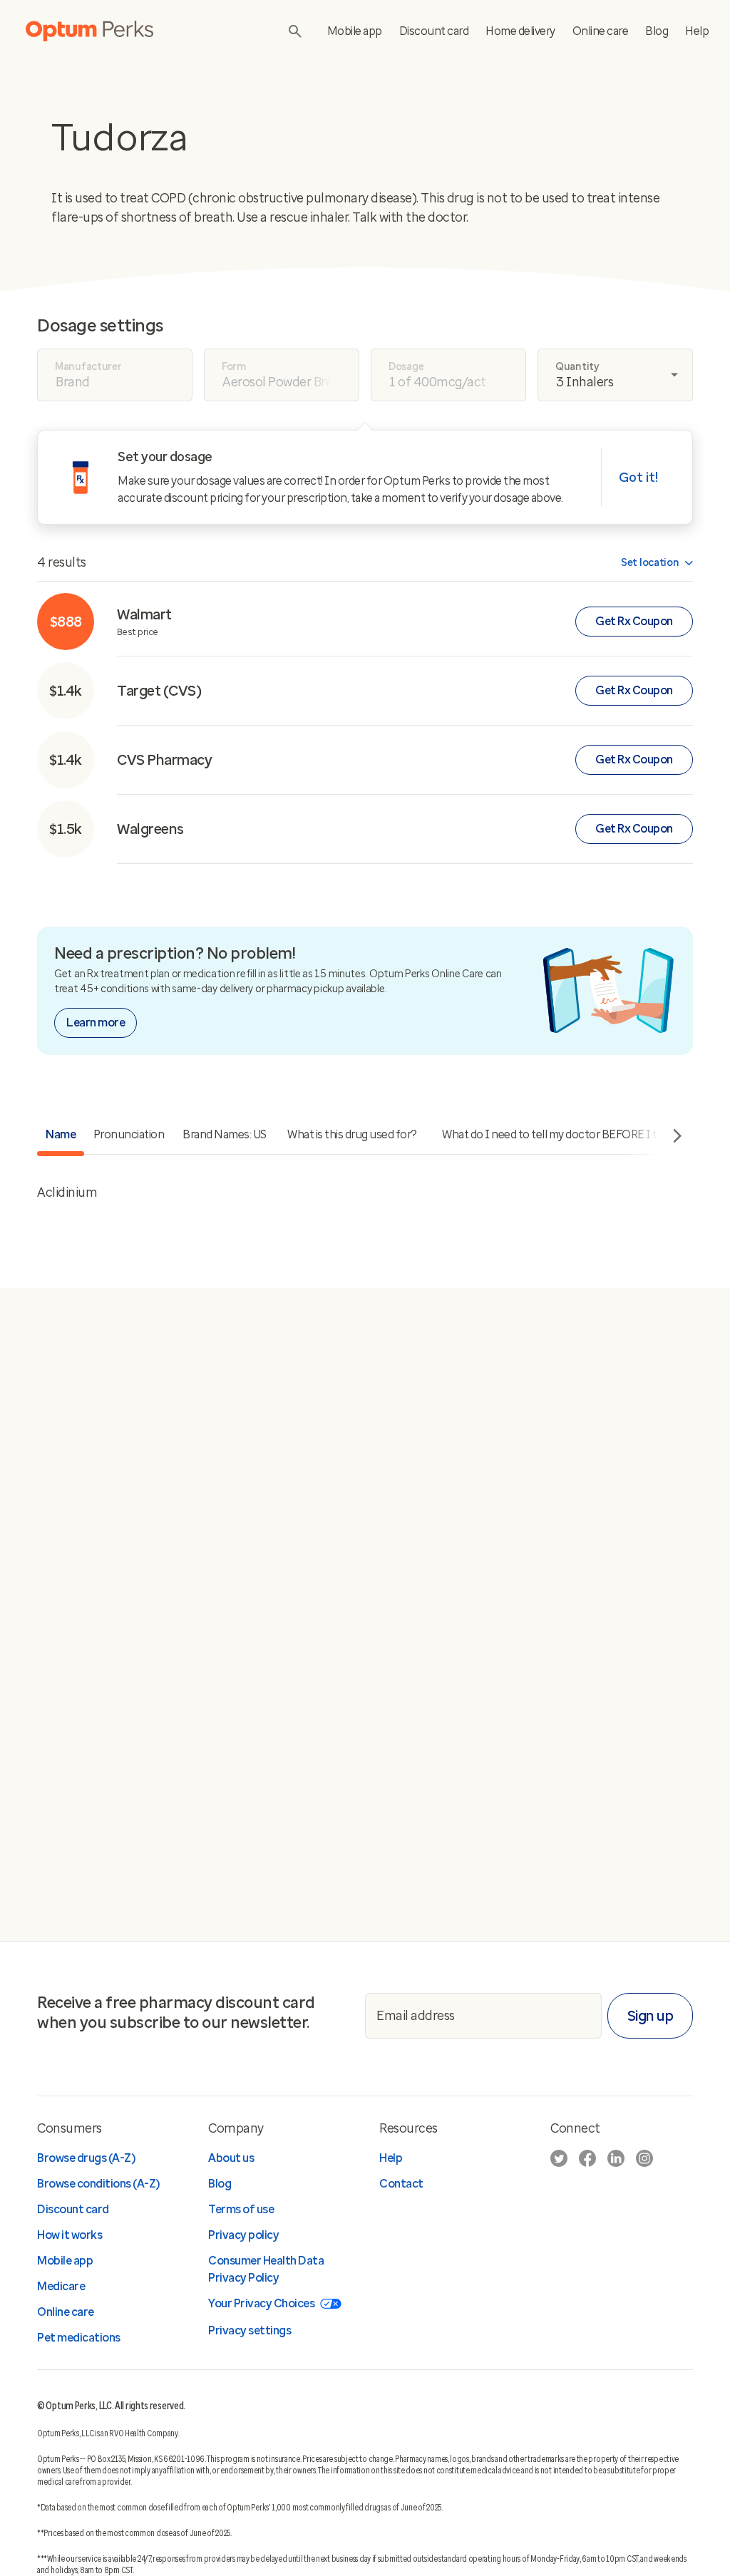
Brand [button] (73, 382)
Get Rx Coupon (634, 621)
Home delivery (520, 31)
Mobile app (355, 31)
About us (231, 2158)
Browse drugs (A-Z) (86, 2158)
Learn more (96, 1022)
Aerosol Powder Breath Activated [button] (291, 382)
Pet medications (79, 2338)
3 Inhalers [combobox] (585, 382)
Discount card (434, 31)
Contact (401, 2184)
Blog (657, 31)
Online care (601, 31)
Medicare (61, 2286)
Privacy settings (250, 2330)
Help (697, 31)
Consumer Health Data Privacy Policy (266, 2269)
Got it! (638, 478)
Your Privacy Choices (261, 2303)
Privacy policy (243, 2235)
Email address (416, 2015)
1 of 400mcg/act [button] (438, 382)
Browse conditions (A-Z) (98, 2184)
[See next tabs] (674, 1137)
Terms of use (241, 2209)
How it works (70, 2235)
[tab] (129, 1136)
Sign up (651, 2016)
